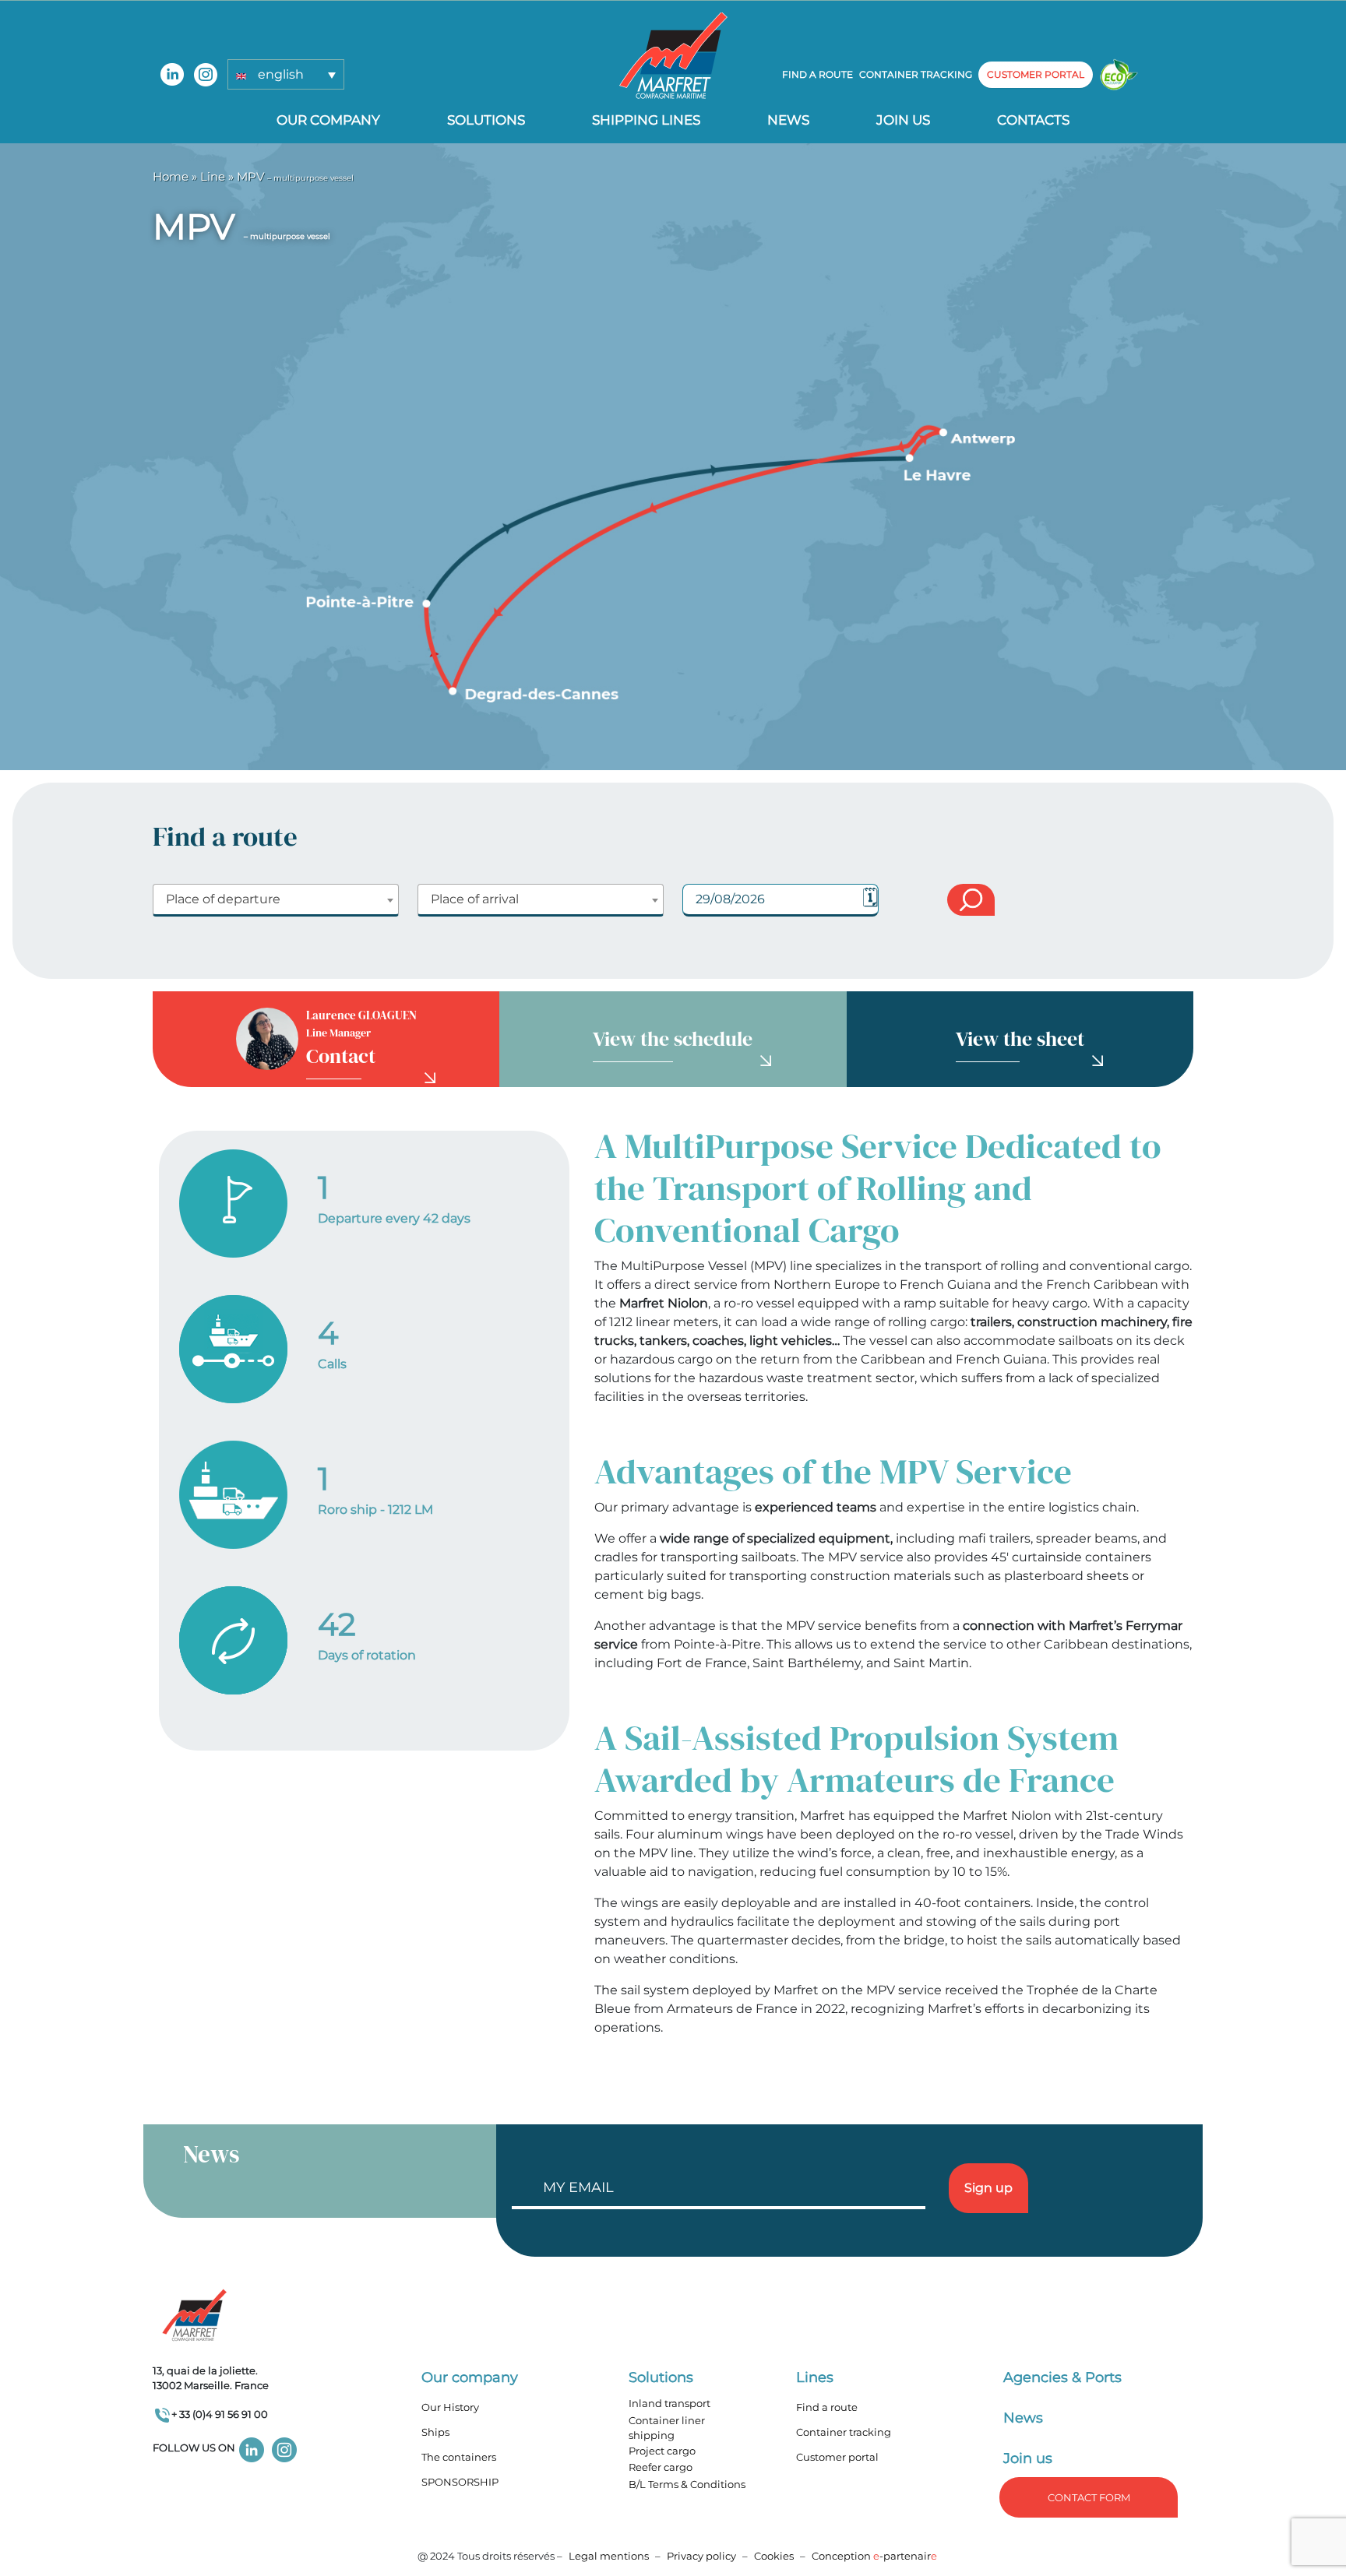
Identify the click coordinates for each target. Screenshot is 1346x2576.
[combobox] (276, 900)
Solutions (486, 120)
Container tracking (916, 74)
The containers (459, 2457)
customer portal (1036, 74)
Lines (815, 2377)
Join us (903, 120)
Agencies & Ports (1062, 2377)
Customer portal (837, 2457)
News (788, 120)
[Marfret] (673, 55)
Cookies (774, 2556)
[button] (286, 74)
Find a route (817, 74)
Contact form (1089, 2497)
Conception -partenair (874, 2556)
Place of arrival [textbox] (475, 899)
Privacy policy (703, 2556)
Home (171, 176)
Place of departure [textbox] (223, 899)
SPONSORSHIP (460, 2482)
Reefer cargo (661, 2467)
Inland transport (669, 2403)
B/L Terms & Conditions (687, 2484)
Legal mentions (609, 2556)
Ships (435, 2432)
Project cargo (662, 2451)
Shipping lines (646, 120)
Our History (450, 2407)
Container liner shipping (667, 2428)
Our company (328, 120)
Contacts (1033, 120)
